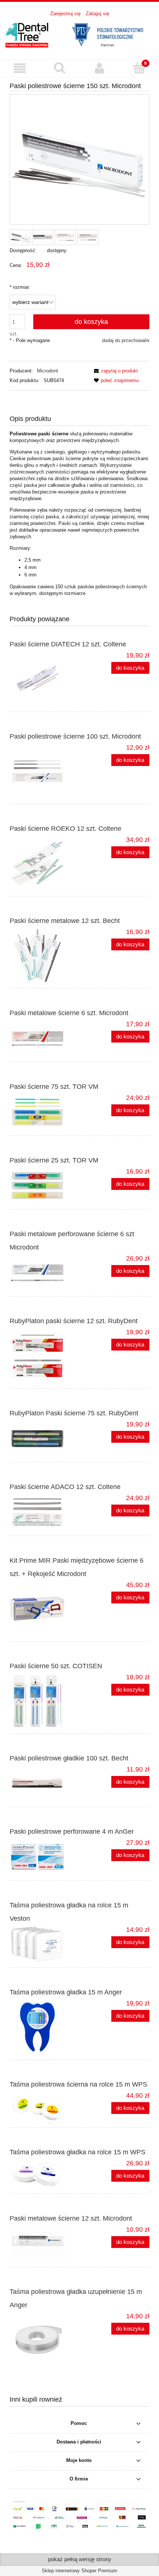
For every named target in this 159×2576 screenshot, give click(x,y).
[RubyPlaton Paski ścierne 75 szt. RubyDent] (45, 1439)
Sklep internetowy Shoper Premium (79, 2571)
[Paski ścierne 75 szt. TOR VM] (45, 1112)
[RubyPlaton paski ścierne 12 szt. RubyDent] (45, 1356)
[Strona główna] (79, 34)
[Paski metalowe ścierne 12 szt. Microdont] (45, 2244)
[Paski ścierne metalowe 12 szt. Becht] (45, 956)
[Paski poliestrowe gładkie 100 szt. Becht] (45, 1784)
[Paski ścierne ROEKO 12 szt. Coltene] (45, 863)
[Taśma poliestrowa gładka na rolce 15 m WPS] (45, 2174)
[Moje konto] (99, 68)
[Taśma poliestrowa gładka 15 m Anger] (45, 2027)
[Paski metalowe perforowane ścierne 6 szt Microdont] (45, 1273)
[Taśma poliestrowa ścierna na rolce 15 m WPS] (45, 2107)
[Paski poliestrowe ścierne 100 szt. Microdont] (45, 771)
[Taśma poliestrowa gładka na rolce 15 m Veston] (45, 1944)
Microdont (48, 371)
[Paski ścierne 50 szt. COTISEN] (45, 1701)
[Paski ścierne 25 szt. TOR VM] (45, 1186)
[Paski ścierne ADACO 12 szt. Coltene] (45, 1512)
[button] (20, 68)
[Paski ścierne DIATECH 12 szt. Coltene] (45, 679)
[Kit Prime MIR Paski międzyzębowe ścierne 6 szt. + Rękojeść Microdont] (45, 1609)
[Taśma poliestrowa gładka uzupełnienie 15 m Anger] (45, 2340)
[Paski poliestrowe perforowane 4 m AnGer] (45, 1857)
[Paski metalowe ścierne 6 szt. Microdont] (45, 1038)
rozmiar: (20, 287)
